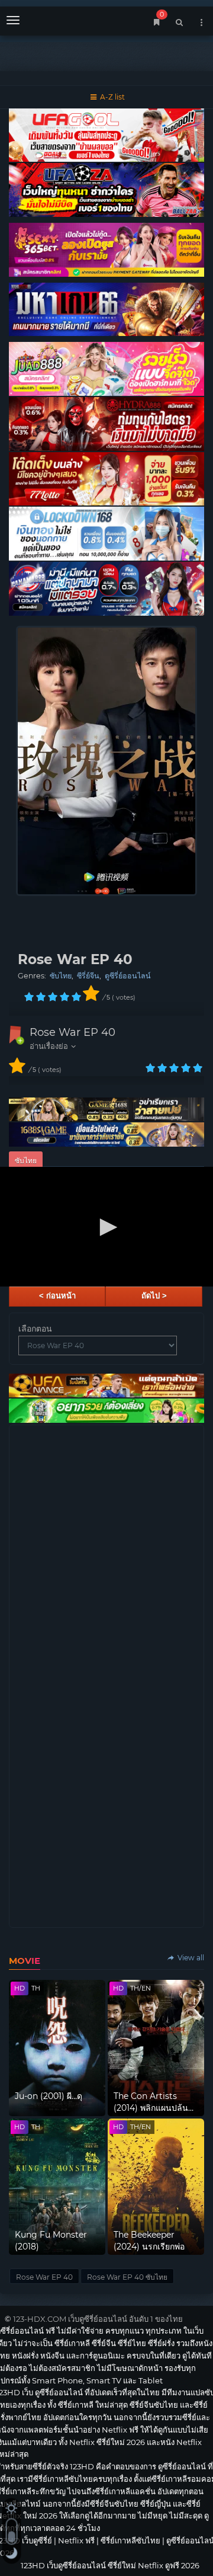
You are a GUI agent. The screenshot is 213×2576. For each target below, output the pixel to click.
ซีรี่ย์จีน (88, 976)
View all (190, 1958)
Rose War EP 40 (72, 1032)
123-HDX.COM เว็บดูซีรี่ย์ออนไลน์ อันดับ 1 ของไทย (98, 2319)
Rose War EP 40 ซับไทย (127, 2277)
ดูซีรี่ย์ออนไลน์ (128, 976)
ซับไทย (61, 976)
